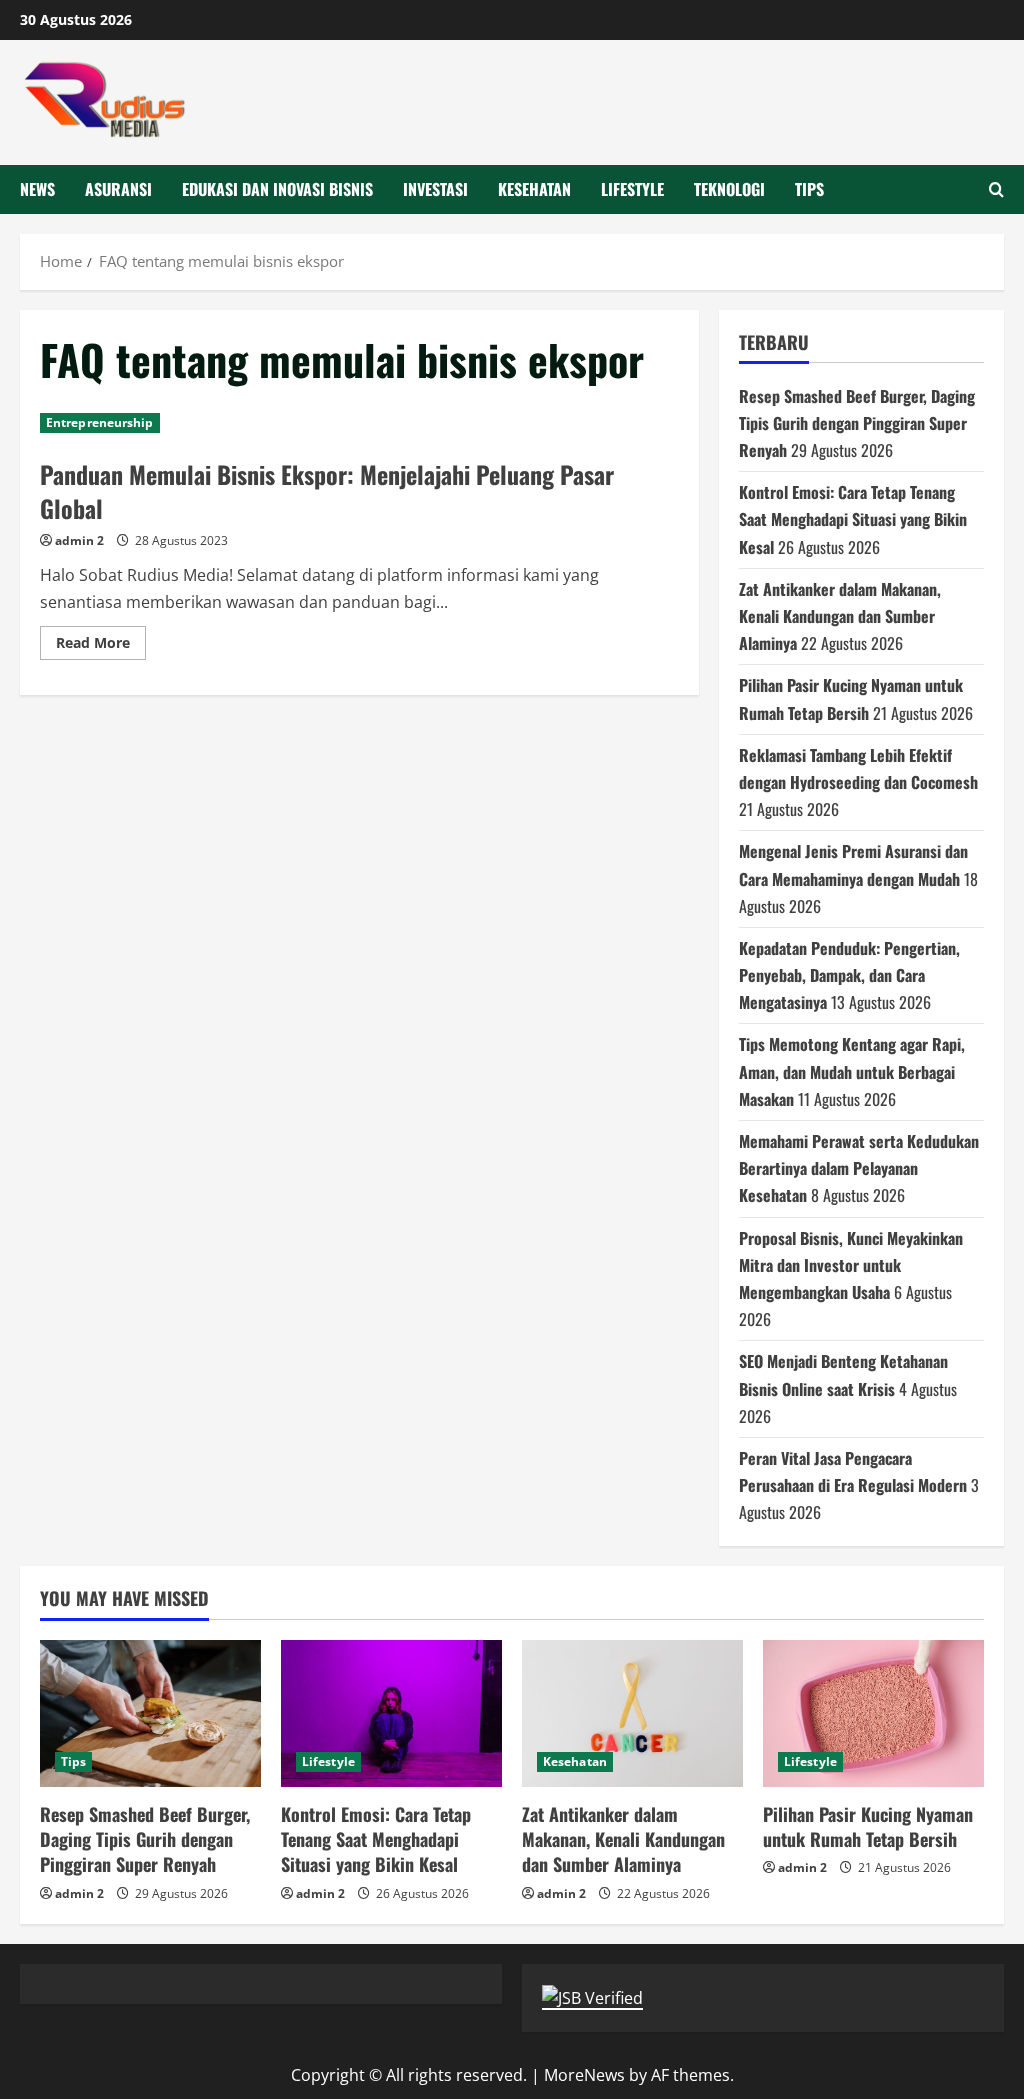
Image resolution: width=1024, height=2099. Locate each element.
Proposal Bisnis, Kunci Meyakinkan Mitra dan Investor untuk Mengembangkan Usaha (851, 1265)
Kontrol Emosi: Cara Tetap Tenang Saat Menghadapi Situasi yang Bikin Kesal (853, 519)
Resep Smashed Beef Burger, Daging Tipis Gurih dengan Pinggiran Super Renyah (857, 423)
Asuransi (118, 189)
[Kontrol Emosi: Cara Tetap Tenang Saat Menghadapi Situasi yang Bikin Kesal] (391, 1713)
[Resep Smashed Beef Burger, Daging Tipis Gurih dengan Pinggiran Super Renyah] (150, 1713)
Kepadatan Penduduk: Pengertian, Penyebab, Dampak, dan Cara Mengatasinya (849, 975)
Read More (101, 646)
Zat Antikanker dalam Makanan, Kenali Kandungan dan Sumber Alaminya (840, 616)
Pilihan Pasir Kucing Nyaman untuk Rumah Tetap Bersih (868, 1826)
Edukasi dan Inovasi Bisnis (277, 189)
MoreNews (584, 2075)
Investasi (435, 189)
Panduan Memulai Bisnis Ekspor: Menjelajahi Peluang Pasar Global (327, 491)
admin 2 (79, 540)
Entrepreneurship (100, 422)
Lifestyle (632, 189)
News (37, 189)
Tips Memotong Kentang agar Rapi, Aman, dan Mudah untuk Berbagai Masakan (852, 1071)
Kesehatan (534, 189)
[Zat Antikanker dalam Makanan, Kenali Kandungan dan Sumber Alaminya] (632, 1713)
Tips (809, 189)
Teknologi (729, 189)
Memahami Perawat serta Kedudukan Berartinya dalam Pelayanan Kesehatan (859, 1168)
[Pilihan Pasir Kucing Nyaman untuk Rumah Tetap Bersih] (873, 1713)
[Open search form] (996, 189)
